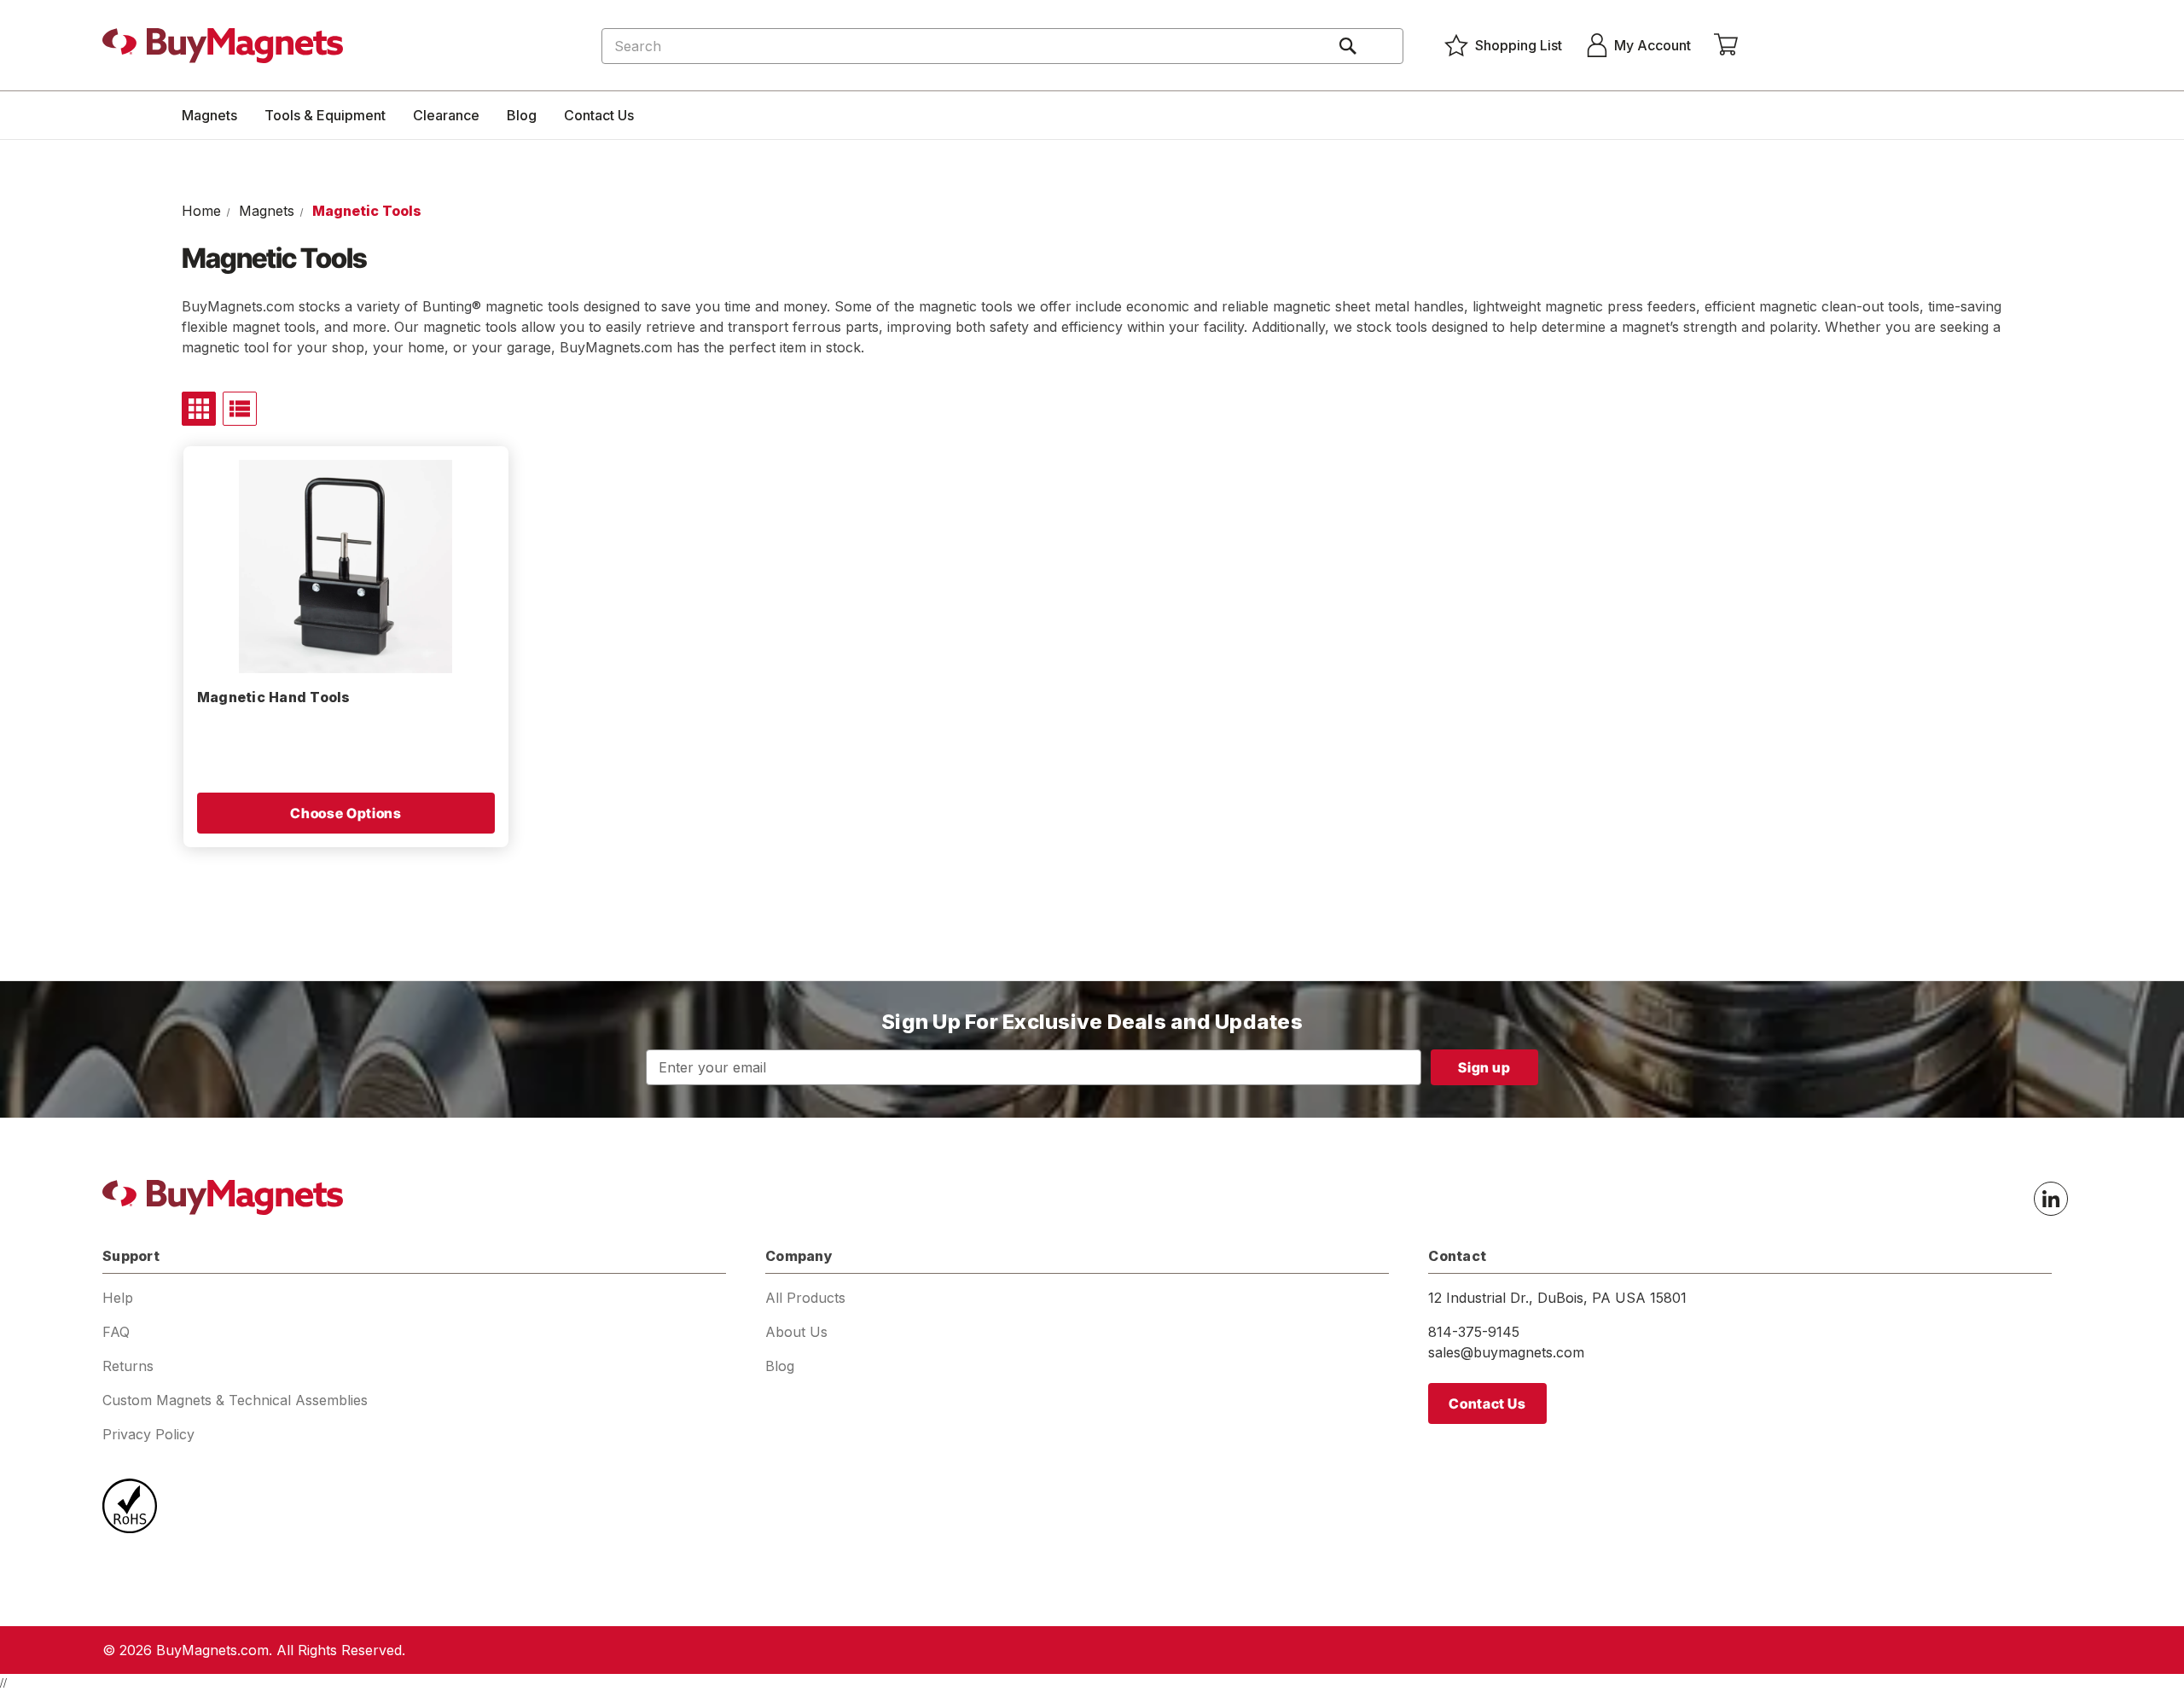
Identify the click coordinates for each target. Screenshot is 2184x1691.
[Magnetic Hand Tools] (346, 567)
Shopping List (1519, 45)
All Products (805, 1298)
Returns (128, 1366)
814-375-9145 (1474, 1332)
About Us (796, 1332)
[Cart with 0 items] (1726, 45)
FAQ (116, 1332)
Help (118, 1298)
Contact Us (599, 115)
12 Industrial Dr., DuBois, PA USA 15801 (1557, 1298)
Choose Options (346, 813)
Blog (522, 115)
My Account (1653, 45)
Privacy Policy (148, 1434)
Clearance (446, 115)
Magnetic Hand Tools (274, 697)
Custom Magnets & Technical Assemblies (235, 1400)
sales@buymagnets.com (1506, 1352)
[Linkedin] (2051, 1199)
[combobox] (1002, 46)
